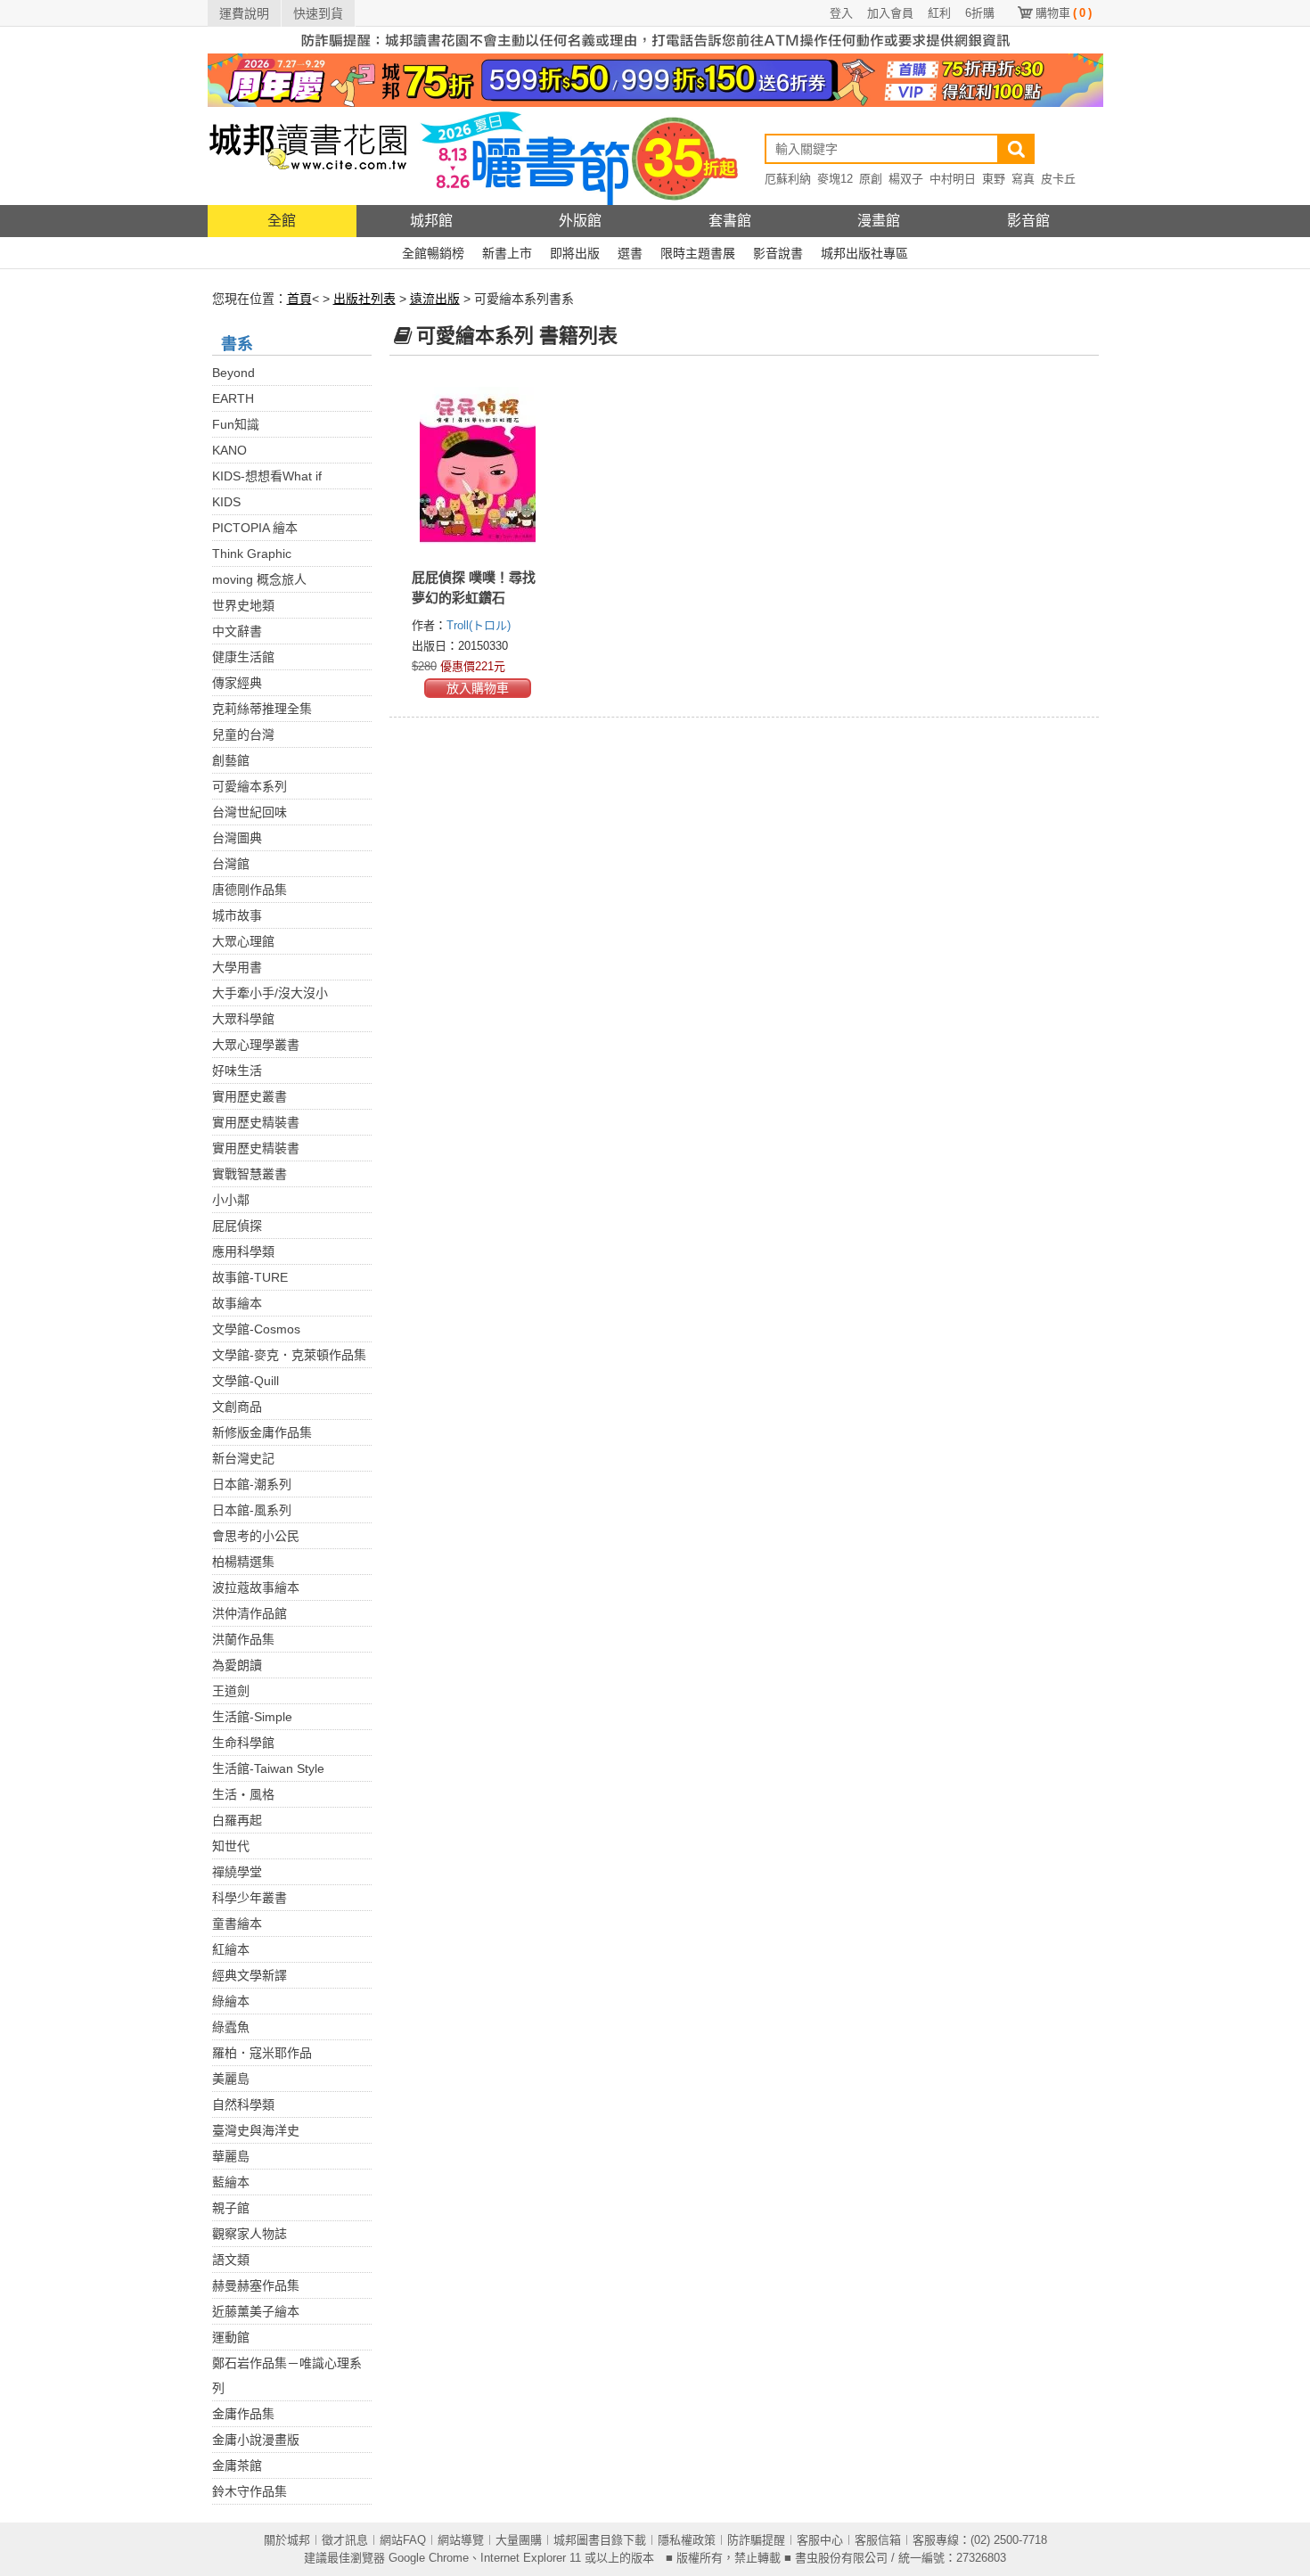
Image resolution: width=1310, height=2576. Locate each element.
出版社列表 (364, 299)
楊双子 (906, 179)
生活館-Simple (252, 1717)
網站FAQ (403, 2540)
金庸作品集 (243, 2414)
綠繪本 (231, 2001)
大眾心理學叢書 (256, 1045)
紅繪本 (231, 1949)
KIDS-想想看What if (267, 476)
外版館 (580, 221)
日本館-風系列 (252, 1510)
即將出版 (575, 253)
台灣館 (231, 864)
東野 (994, 179)
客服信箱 (878, 2540)
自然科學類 (243, 2104)
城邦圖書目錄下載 (600, 2540)
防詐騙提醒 (756, 2540)
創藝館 (231, 760)
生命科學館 (243, 1743)
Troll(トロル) (479, 625)
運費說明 (244, 13)
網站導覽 (461, 2540)
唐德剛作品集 (250, 890)
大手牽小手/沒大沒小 (270, 993)
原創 (871, 179)
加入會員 (890, 13)
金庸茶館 (237, 2465)
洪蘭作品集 (243, 1639)
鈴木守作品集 (250, 2491)
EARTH (233, 398)
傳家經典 (237, 683)
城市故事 (237, 915)
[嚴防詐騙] (655, 39)
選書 (630, 253)
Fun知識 (236, 424)
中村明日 (953, 179)
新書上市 (507, 253)
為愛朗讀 (237, 1665)
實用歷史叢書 (250, 1096)
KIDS (226, 502)
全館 (282, 221)
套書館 (730, 221)
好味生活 (237, 1071)
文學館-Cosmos (256, 1329)
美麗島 (231, 2079)
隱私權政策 (687, 2540)
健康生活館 (243, 657)
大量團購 (519, 2540)
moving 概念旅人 (259, 579)
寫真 (1023, 179)
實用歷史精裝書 (256, 1122)
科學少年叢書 (250, 1898)
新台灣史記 (243, 1458)
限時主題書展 (698, 253)
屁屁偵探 (237, 1226)
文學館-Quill (246, 1381)
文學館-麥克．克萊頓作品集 (289, 1355)
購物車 (1064, 13)
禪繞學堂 (237, 1872)
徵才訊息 (345, 2540)
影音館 (1028, 221)
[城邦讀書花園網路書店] (308, 156)
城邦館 (431, 221)
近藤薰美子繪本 (256, 2311)
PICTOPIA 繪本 (255, 528)
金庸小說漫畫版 (256, 2440)
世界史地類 (243, 605)
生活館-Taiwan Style (268, 1768)
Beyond (233, 373)
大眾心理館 (243, 941)
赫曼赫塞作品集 (256, 2285)
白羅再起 (237, 1820)
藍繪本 (231, 2182)
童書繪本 (237, 1924)
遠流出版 (435, 299)
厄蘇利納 (788, 179)
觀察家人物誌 (250, 2234)
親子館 (231, 2208)
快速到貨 (318, 13)
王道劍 (231, 1691)
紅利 (939, 13)
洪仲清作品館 (250, 1613)
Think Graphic (252, 554)
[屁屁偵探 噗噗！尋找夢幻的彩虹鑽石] (478, 468)
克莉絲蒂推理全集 (262, 709)
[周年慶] (655, 79)
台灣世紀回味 (250, 812)
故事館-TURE (250, 1277)
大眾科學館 (243, 1019)
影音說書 (778, 253)
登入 (841, 13)
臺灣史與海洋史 (256, 2130)
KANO (229, 450)
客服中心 (820, 2540)
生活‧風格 (243, 1794)
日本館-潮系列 (252, 1484)
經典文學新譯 (250, 1975)
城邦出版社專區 (864, 253)
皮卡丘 (1058, 179)
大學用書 (237, 967)
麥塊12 (835, 179)
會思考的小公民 (256, 1536)
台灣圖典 (237, 838)
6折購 (980, 13)
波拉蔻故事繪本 (256, 1587)
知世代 (231, 1846)
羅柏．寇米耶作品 (262, 2053)
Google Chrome (429, 2558)
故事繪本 (237, 1303)
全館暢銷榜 (433, 253)
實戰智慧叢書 (250, 1174)
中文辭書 (237, 631)
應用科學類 (243, 1251)
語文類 (231, 2260)
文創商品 (237, 1407)
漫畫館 (879, 221)
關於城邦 (287, 2540)
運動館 (231, 2337)
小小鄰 (231, 1200)
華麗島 (231, 2156)
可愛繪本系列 (250, 786)
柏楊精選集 (243, 1562)
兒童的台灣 (243, 734)
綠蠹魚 (231, 2027)
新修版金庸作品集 (262, 1432)
